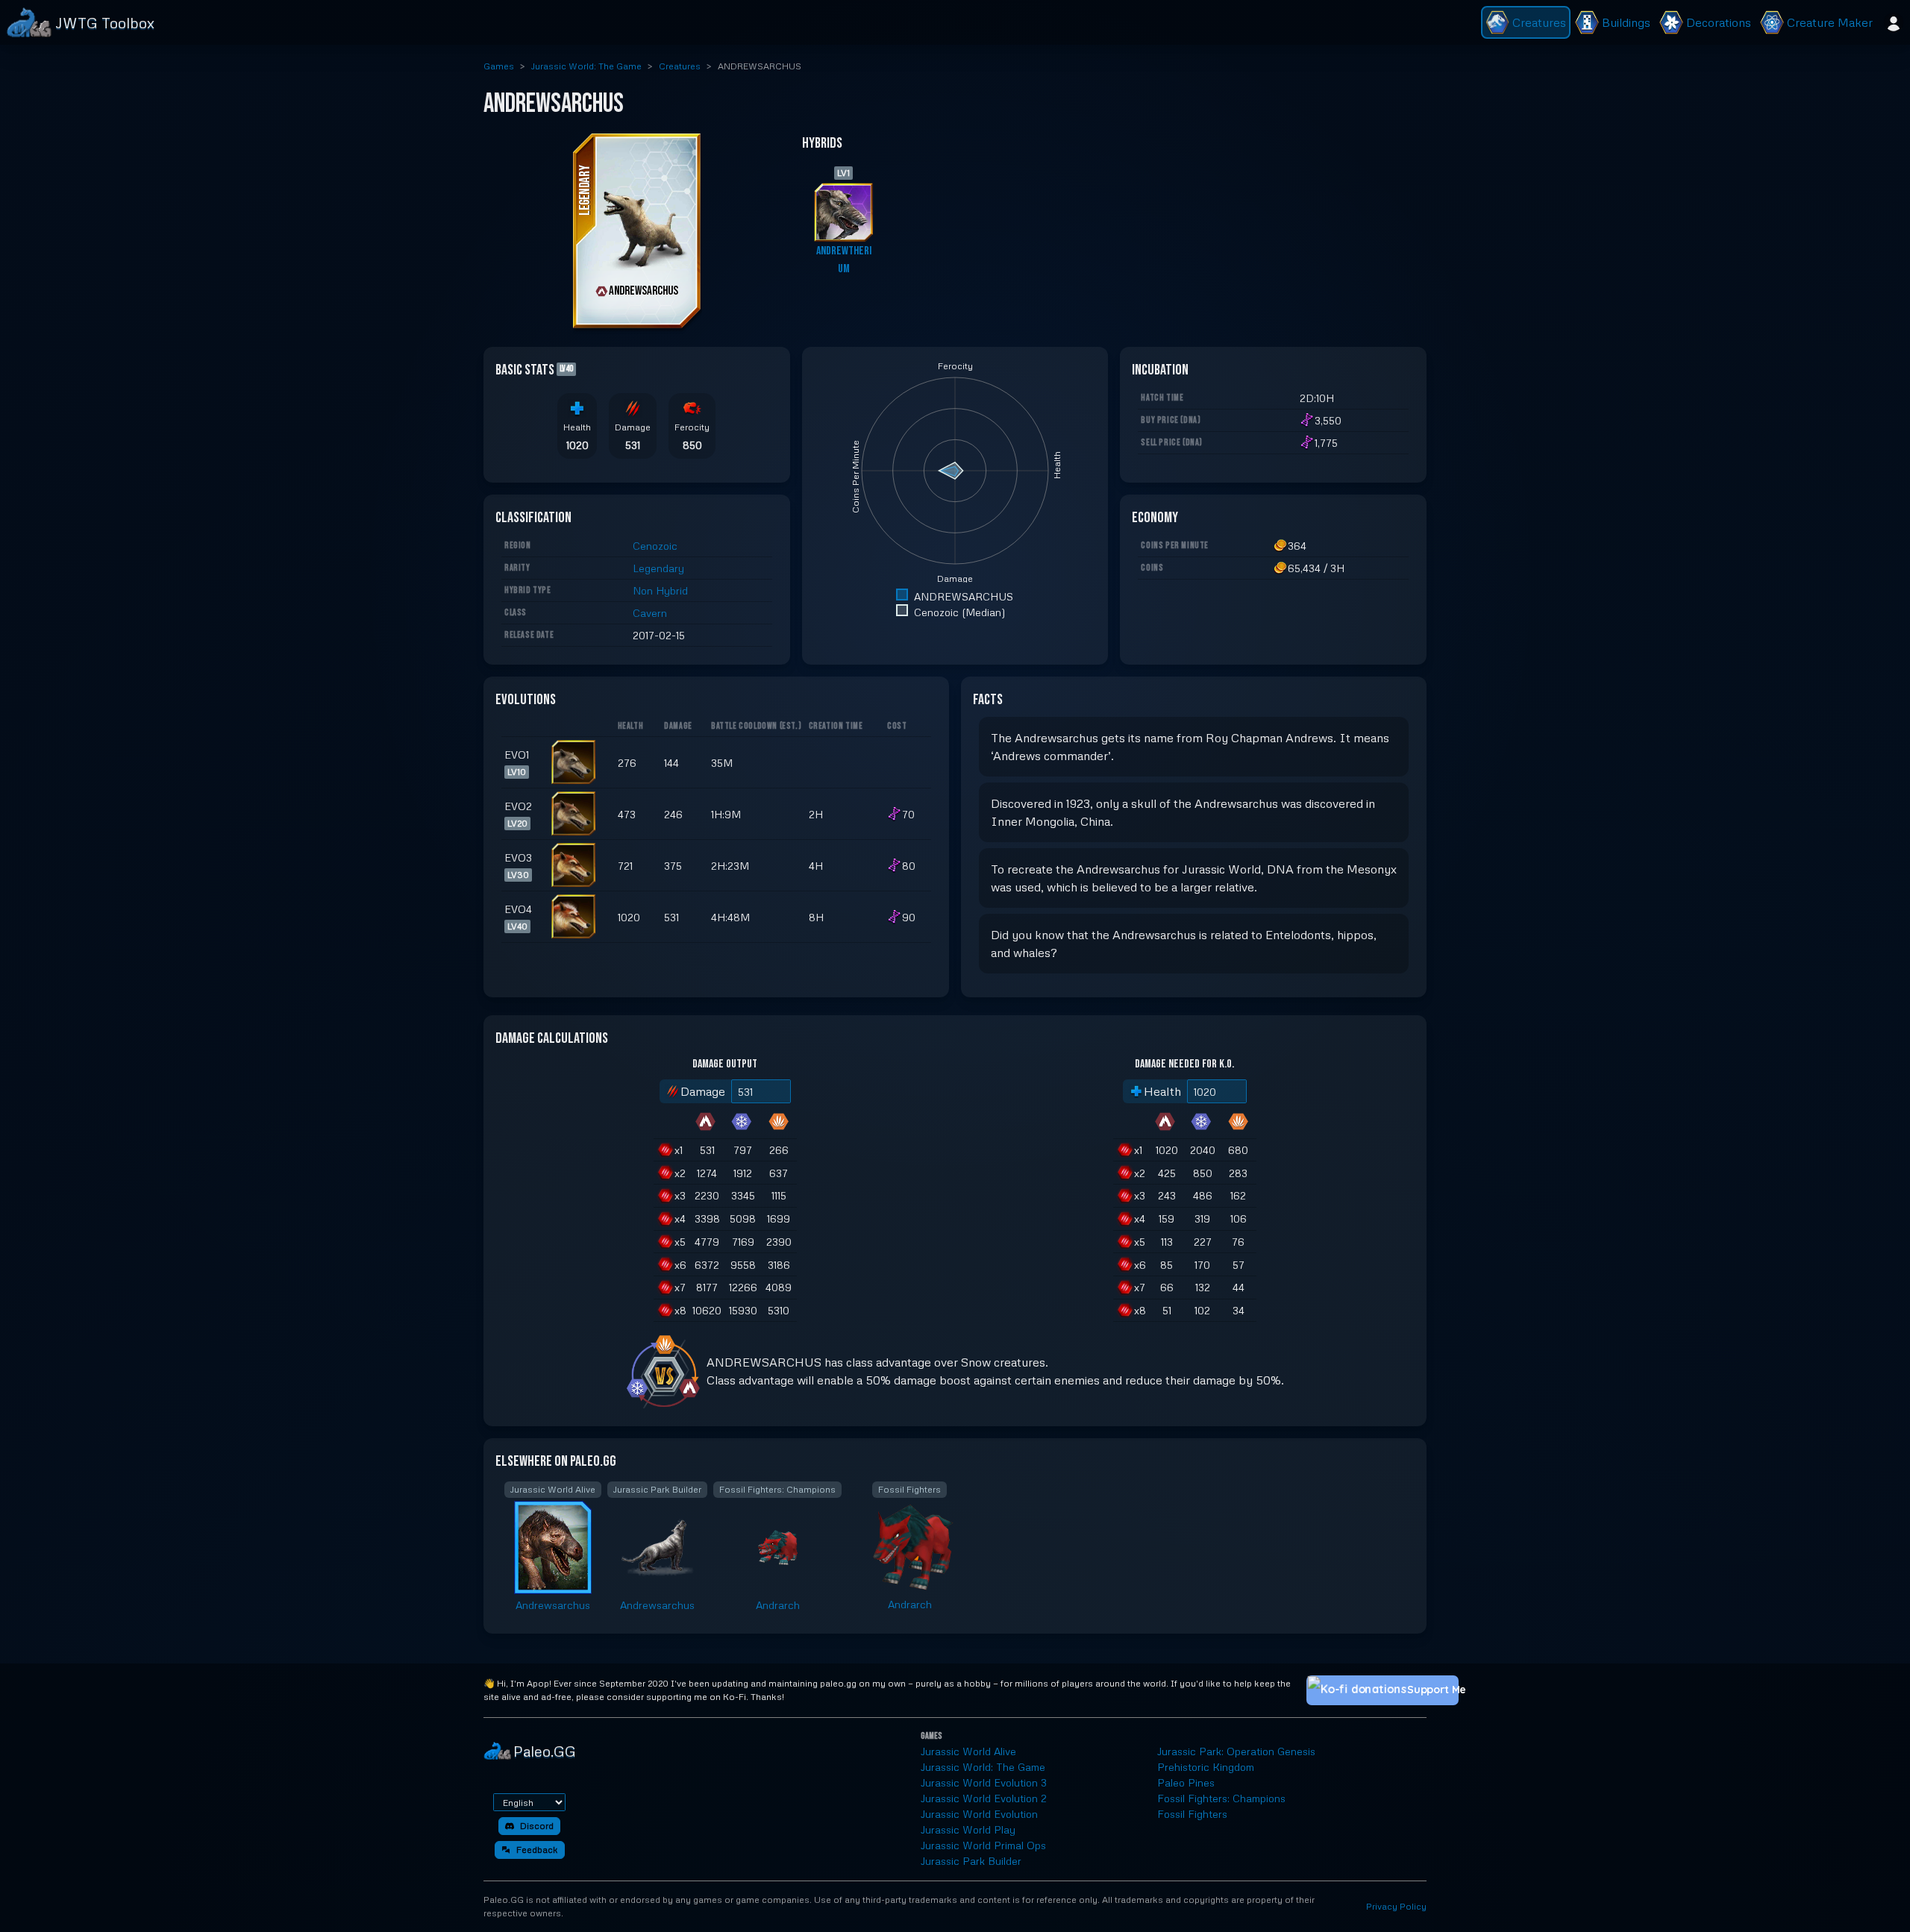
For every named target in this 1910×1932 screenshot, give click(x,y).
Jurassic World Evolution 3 (984, 1782)
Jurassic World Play (968, 1829)
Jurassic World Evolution (979, 1814)
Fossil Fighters (1192, 1814)
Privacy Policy (1396, 1906)
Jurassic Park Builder (971, 1861)
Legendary (658, 568)
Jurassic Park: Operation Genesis (1236, 1751)
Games (499, 66)
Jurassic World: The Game (586, 66)
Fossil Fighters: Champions (1221, 1798)
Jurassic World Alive (968, 1751)
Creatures (680, 66)
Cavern (650, 613)
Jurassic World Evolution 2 (984, 1798)
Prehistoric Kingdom (1206, 1767)
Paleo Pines (1186, 1782)
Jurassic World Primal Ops (983, 1845)
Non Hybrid (660, 590)
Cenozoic (655, 546)
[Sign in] (1894, 22)
